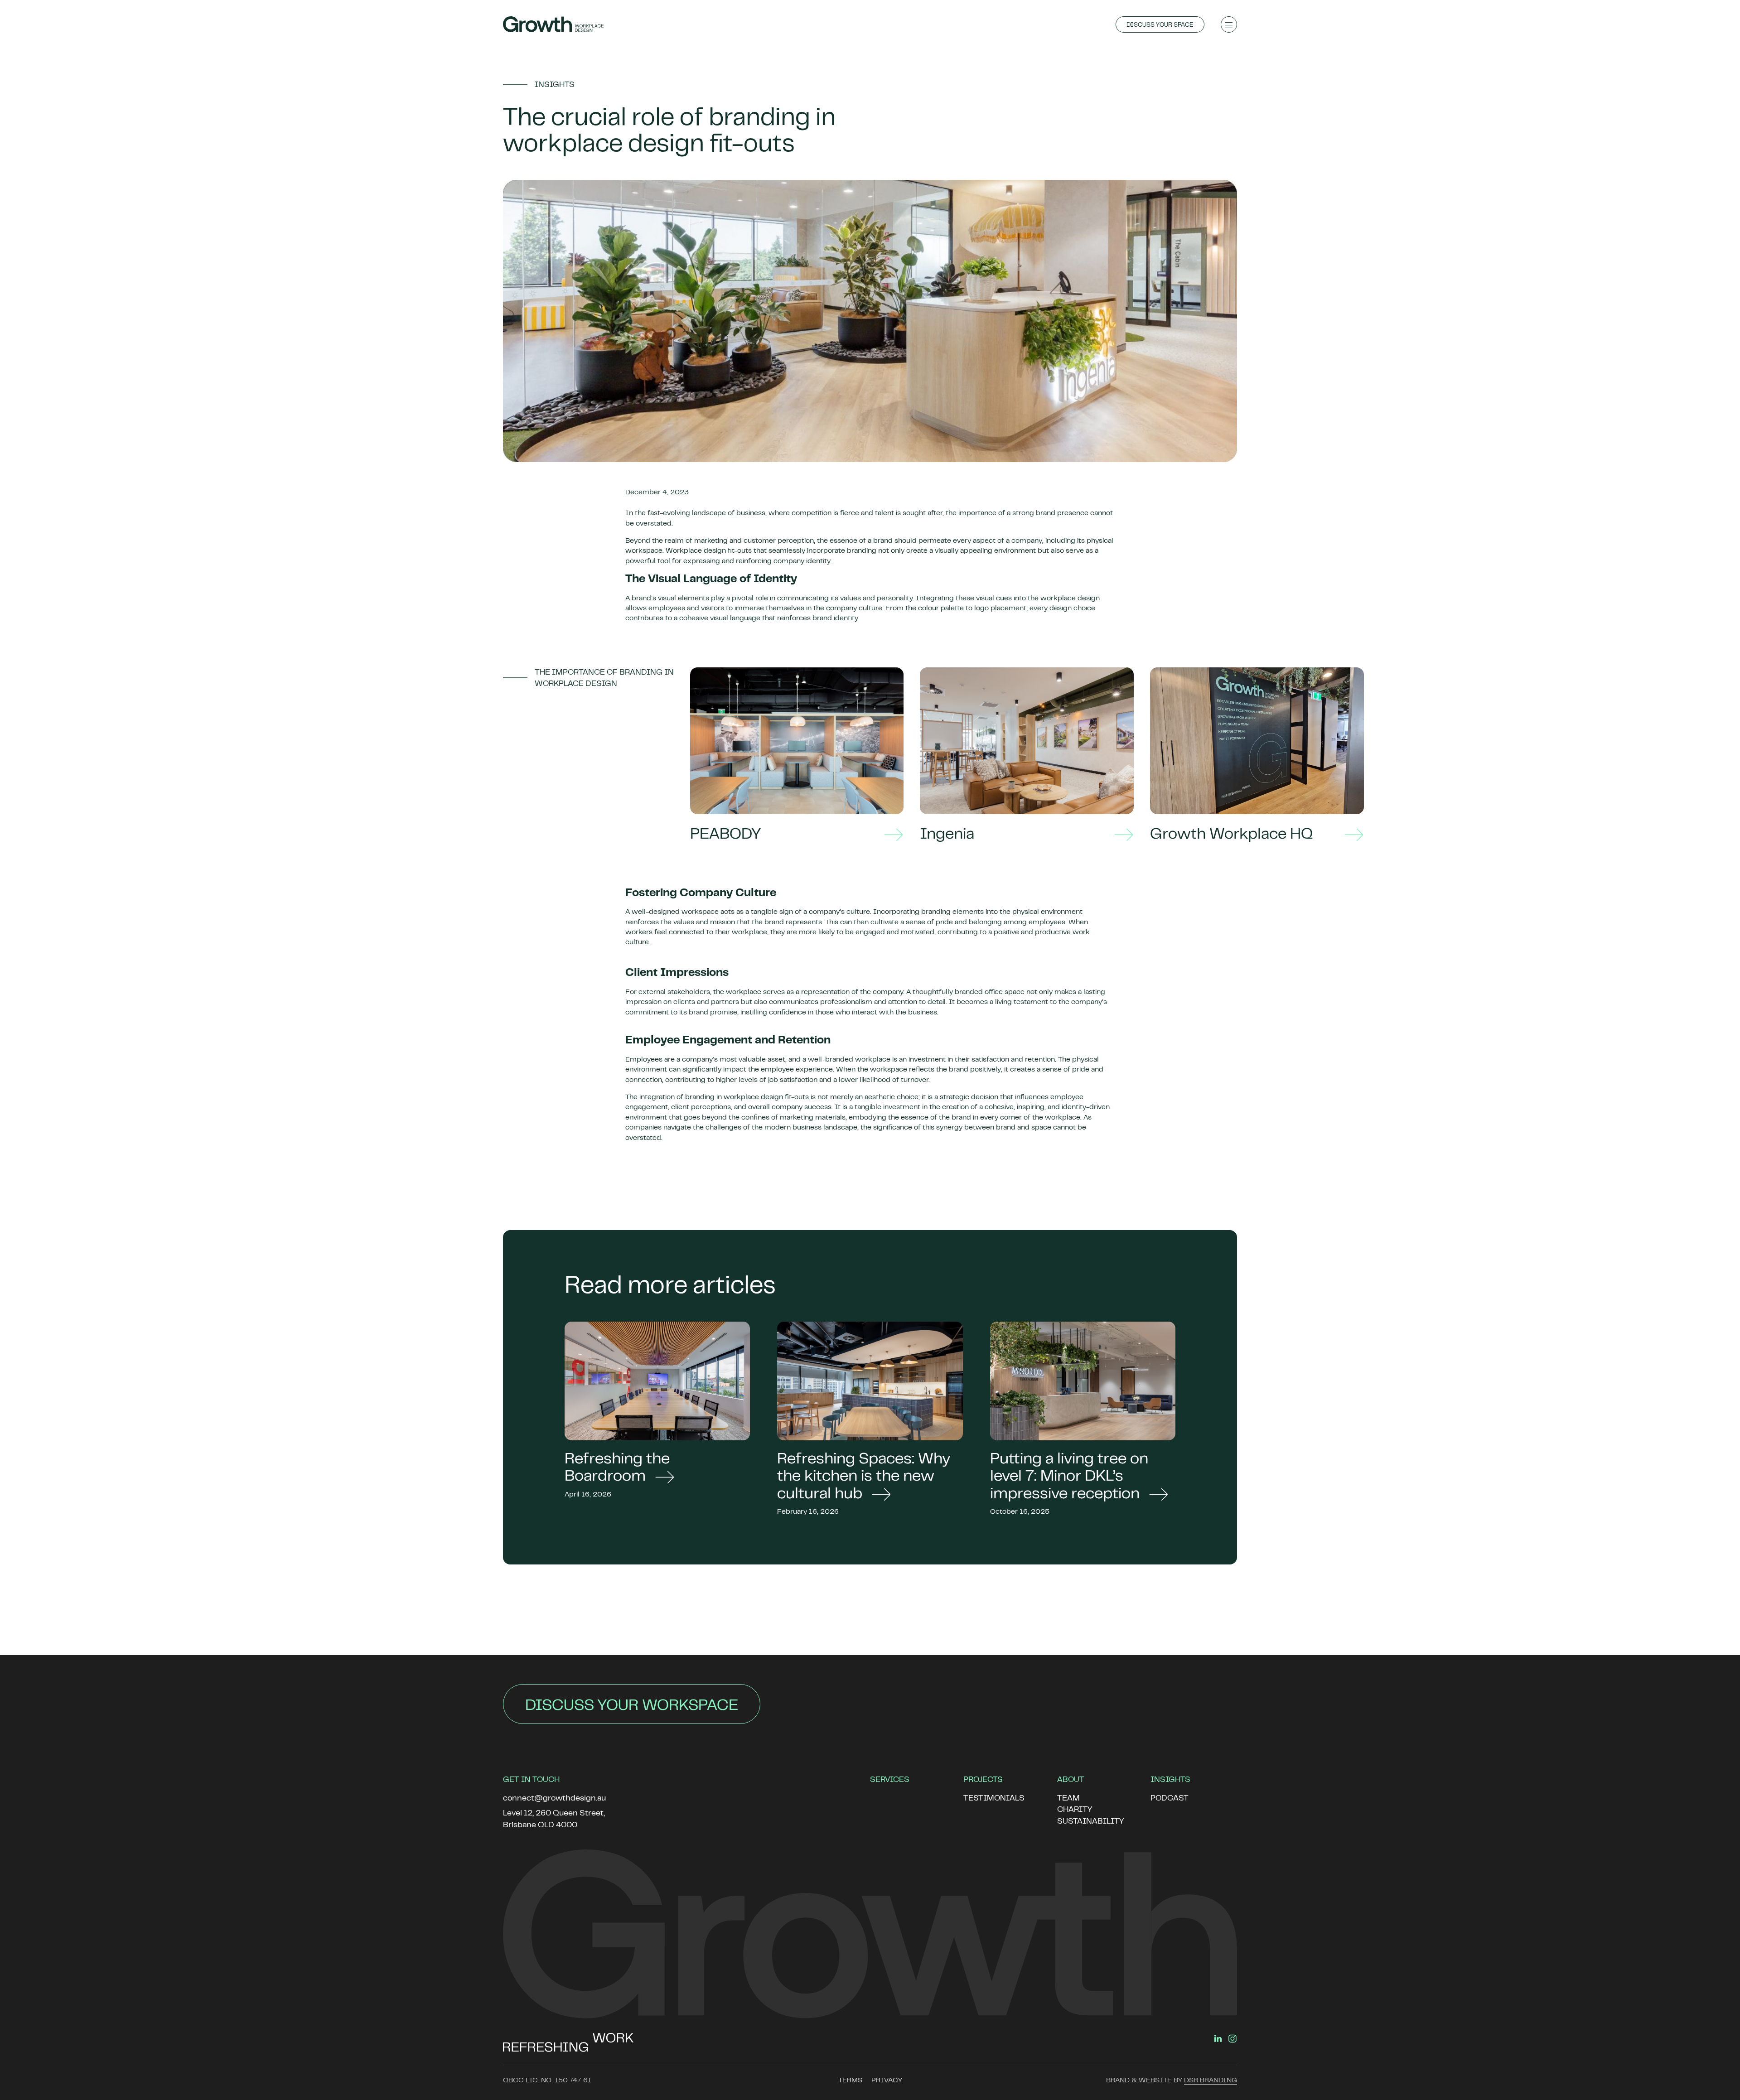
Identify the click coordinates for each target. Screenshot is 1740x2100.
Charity (1075, 1810)
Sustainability (1090, 1822)
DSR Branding (1211, 2081)
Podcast (1170, 1799)
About (1071, 1780)
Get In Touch (531, 1780)
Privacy (887, 2081)
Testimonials (994, 1799)
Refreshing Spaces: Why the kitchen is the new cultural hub (864, 1477)
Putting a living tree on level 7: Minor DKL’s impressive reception (1069, 1477)
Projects (983, 1780)
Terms (850, 2081)
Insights (1170, 1780)
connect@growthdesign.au (554, 1799)
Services (890, 1780)
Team (1068, 1799)
